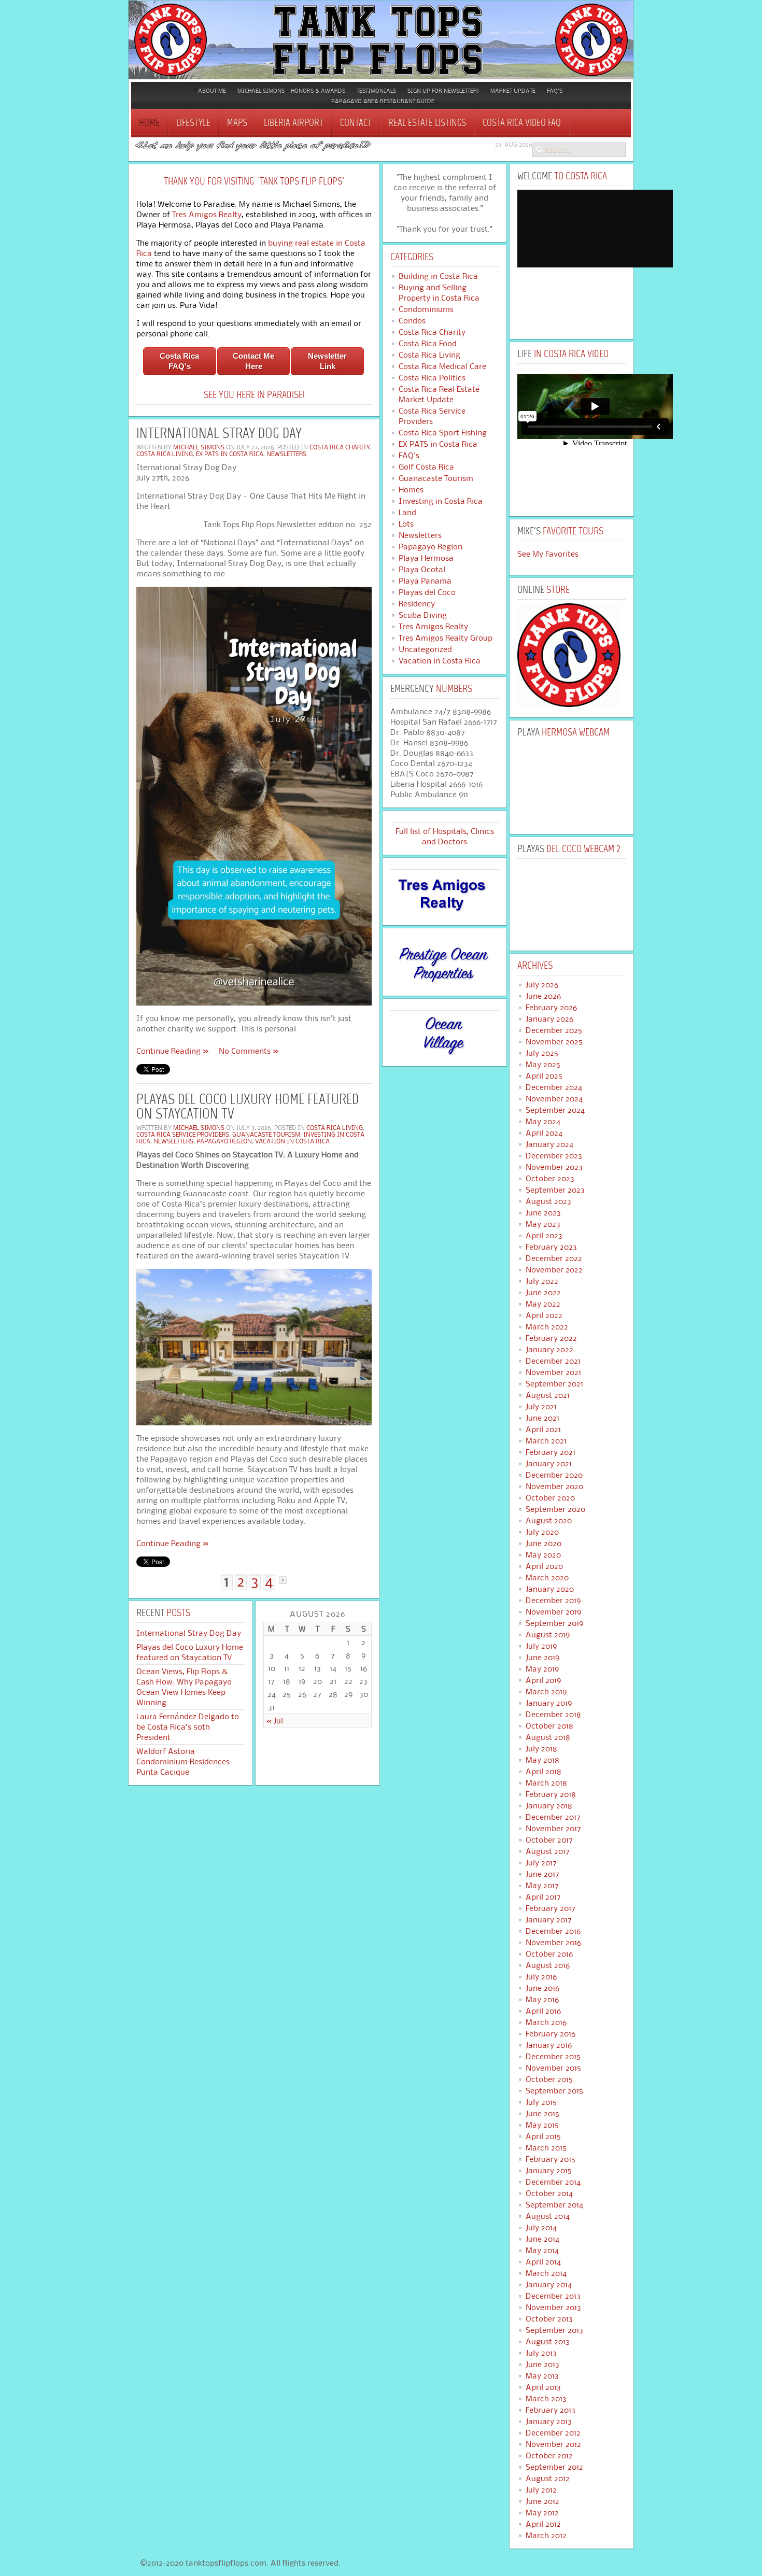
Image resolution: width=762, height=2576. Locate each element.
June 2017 (542, 1874)
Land (407, 513)
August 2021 (548, 1395)
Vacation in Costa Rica (292, 1141)
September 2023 (555, 1190)
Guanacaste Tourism (266, 1134)
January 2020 (550, 1589)
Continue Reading (168, 1051)
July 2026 (542, 985)
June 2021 (542, 1418)
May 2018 (542, 1760)
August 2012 (548, 2479)
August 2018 (548, 1737)
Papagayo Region (224, 1141)
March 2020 (547, 1578)
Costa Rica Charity (340, 447)
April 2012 (543, 2524)
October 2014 (549, 2193)
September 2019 (554, 1623)
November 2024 (554, 1099)
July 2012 (541, 2490)
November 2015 (553, 2068)
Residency (417, 604)
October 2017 (549, 1840)
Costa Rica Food (428, 344)
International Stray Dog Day (219, 434)
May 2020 (543, 1555)
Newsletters (286, 454)
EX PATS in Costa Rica (230, 454)
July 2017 (541, 1863)
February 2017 (551, 1908)
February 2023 (551, 1247)
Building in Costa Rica (438, 276)
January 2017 (549, 1920)
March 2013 (546, 2399)
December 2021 (553, 1361)
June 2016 (542, 1988)
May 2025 (543, 1065)
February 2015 (551, 2159)
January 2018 (549, 1806)
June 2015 (542, 2114)
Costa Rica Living (165, 454)
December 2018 (553, 1715)
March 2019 (546, 1692)
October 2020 (550, 1498)
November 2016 (553, 1943)
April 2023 (544, 1236)
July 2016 (541, 1977)
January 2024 (549, 1144)
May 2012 (542, 2513)
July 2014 (541, 2228)
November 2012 (553, 2444)
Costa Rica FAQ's (179, 361)
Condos (412, 321)
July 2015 (541, 2102)
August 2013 (548, 2342)
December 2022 (554, 1258)
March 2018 (546, 1783)
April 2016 (543, 2011)
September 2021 (554, 1384)
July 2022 (542, 1281)
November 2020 (554, 1487)
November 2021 (553, 1372)
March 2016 (546, 2022)
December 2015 (553, 2057)
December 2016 (553, 1931)
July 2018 (541, 1749)
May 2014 (542, 2251)
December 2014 (553, 2182)
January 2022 (549, 1350)
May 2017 (542, 1886)
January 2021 (549, 1464)
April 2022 (544, 1315)
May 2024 (543, 1122)
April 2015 (543, 2136)
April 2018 (544, 1772)
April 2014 (543, 2262)
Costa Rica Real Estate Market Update (439, 394)
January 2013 (549, 2422)
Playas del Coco (427, 592)
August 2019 (548, 1635)
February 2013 (551, 2410)
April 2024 (544, 1133)
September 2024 (555, 1110)
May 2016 (542, 2000)
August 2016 (548, 1965)
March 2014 (546, 2273)
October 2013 (549, 2319)
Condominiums (426, 309)
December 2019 (553, 1601)
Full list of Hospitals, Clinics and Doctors (445, 836)
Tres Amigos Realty (207, 214)
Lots (406, 524)
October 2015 (549, 2079)
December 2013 (553, 2296)
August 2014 (548, 2216)
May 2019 (542, 1669)
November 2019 (553, 1612)
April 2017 (543, 1897)
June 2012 (542, 2501)
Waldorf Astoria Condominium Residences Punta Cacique (183, 1762)
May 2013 (542, 2376)
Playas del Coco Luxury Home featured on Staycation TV (248, 1108)
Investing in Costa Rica (441, 501)
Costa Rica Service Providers (183, 1134)
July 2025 (542, 1053)
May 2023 (543, 1224)
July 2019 (541, 1646)
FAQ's (409, 456)
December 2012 (553, 2433)
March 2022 (547, 1327)
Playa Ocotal (422, 570)
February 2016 (551, 2034)
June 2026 (543, 996)
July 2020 (542, 1532)
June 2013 (542, 2365)
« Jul (275, 1721)
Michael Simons (199, 447)
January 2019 (549, 1703)
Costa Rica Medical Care (442, 366)
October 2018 (549, 1726)
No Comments (245, 1051)
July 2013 (541, 2353)
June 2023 (543, 1213)
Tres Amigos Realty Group (446, 638)
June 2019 (542, 1658)
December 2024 (554, 1087)
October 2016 (549, 1954)
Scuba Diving (423, 615)
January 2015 (549, 2171)
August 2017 (548, 1851)
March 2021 (546, 1441)
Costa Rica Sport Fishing (443, 433)
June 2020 (544, 1544)
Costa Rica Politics (432, 378)
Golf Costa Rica (426, 467)
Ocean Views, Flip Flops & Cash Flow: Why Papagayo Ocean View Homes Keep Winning (184, 1687)
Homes (411, 490)
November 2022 (554, 1270)
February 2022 (551, 1338)
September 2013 (554, 2330)
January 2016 (549, 2045)
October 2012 (549, 2456)
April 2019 (543, 1680)
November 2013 (553, 2308)
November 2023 (554, 1167)
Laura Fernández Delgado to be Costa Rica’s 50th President (188, 1727)
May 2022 (543, 1304)
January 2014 (549, 2285)
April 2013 (543, 2387)
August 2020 (549, 1521)
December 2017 (553, 1817)
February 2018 (551, 1794)
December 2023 (554, 1156)
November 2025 (554, 1042)
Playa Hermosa (426, 558)
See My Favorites (548, 554)
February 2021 (551, 1452)
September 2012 (554, 2467)
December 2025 (554, 1030)
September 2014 (554, 2205)
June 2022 (543, 1293)
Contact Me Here (253, 361)
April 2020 (544, 1566)
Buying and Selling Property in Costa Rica (439, 293)
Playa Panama (425, 581)
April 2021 (543, 1429)
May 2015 (542, 2125)
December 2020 (554, 1475)
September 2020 (555, 1509)
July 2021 (541, 1407)
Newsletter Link (327, 361)
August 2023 (548, 1201)
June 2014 (542, 2239)
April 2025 (544, 1076)
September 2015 (554, 2091)
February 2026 (551, 1008)
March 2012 (546, 2536)
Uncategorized (425, 649)
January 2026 (549, 1019)
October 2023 (550, 1179)
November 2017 (553, 1829)
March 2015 (546, 2148)
